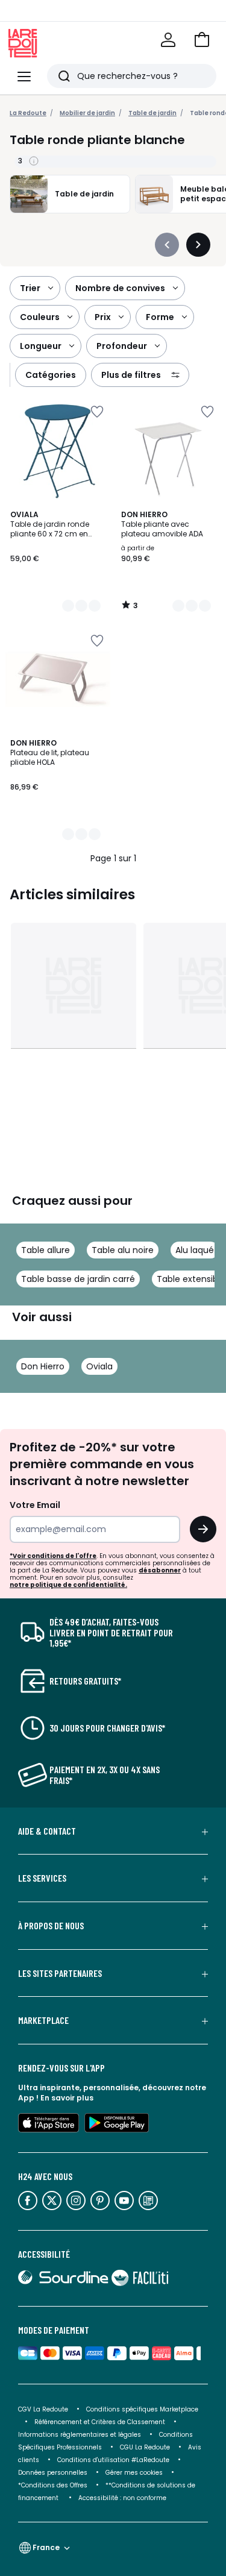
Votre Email (35, 1505)
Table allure (46, 1250)
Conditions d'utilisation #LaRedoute (113, 2460)
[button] (202, 40)
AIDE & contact (47, 1831)
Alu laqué (195, 1250)
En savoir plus (67, 2098)
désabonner (160, 1570)
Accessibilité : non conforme (122, 2498)
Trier (30, 288)
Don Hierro (43, 1366)
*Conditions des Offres (53, 2485)
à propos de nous (51, 1926)
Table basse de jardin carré (78, 1279)
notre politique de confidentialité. (68, 1585)
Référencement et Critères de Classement (100, 2422)
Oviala (99, 1366)
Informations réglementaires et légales (80, 2435)
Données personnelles (53, 2473)
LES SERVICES (42, 1878)
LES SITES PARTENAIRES (60, 1973)
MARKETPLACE (43, 2020)
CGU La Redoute (145, 2447)
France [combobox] (46, 2547)
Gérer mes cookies (134, 2473)
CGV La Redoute (43, 2409)
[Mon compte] (168, 40)
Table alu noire (123, 1250)
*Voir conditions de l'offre (53, 1556)
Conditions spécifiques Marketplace (142, 2409)
